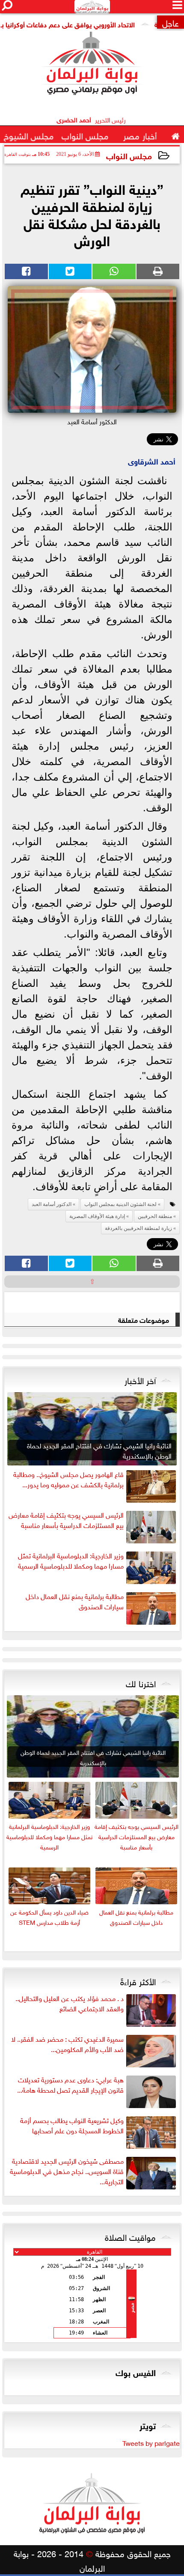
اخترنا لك (141, 1683)
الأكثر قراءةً (138, 1980)
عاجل (171, 22)
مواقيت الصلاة (130, 2236)
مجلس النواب (129, 155)
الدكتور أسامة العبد (52, 1204)
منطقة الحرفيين (155, 1216)
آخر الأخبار (140, 1379)
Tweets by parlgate (151, 2442)
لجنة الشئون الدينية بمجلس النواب (120, 1204)
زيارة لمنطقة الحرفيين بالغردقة (138, 1228)
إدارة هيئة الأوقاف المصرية (97, 1216)
